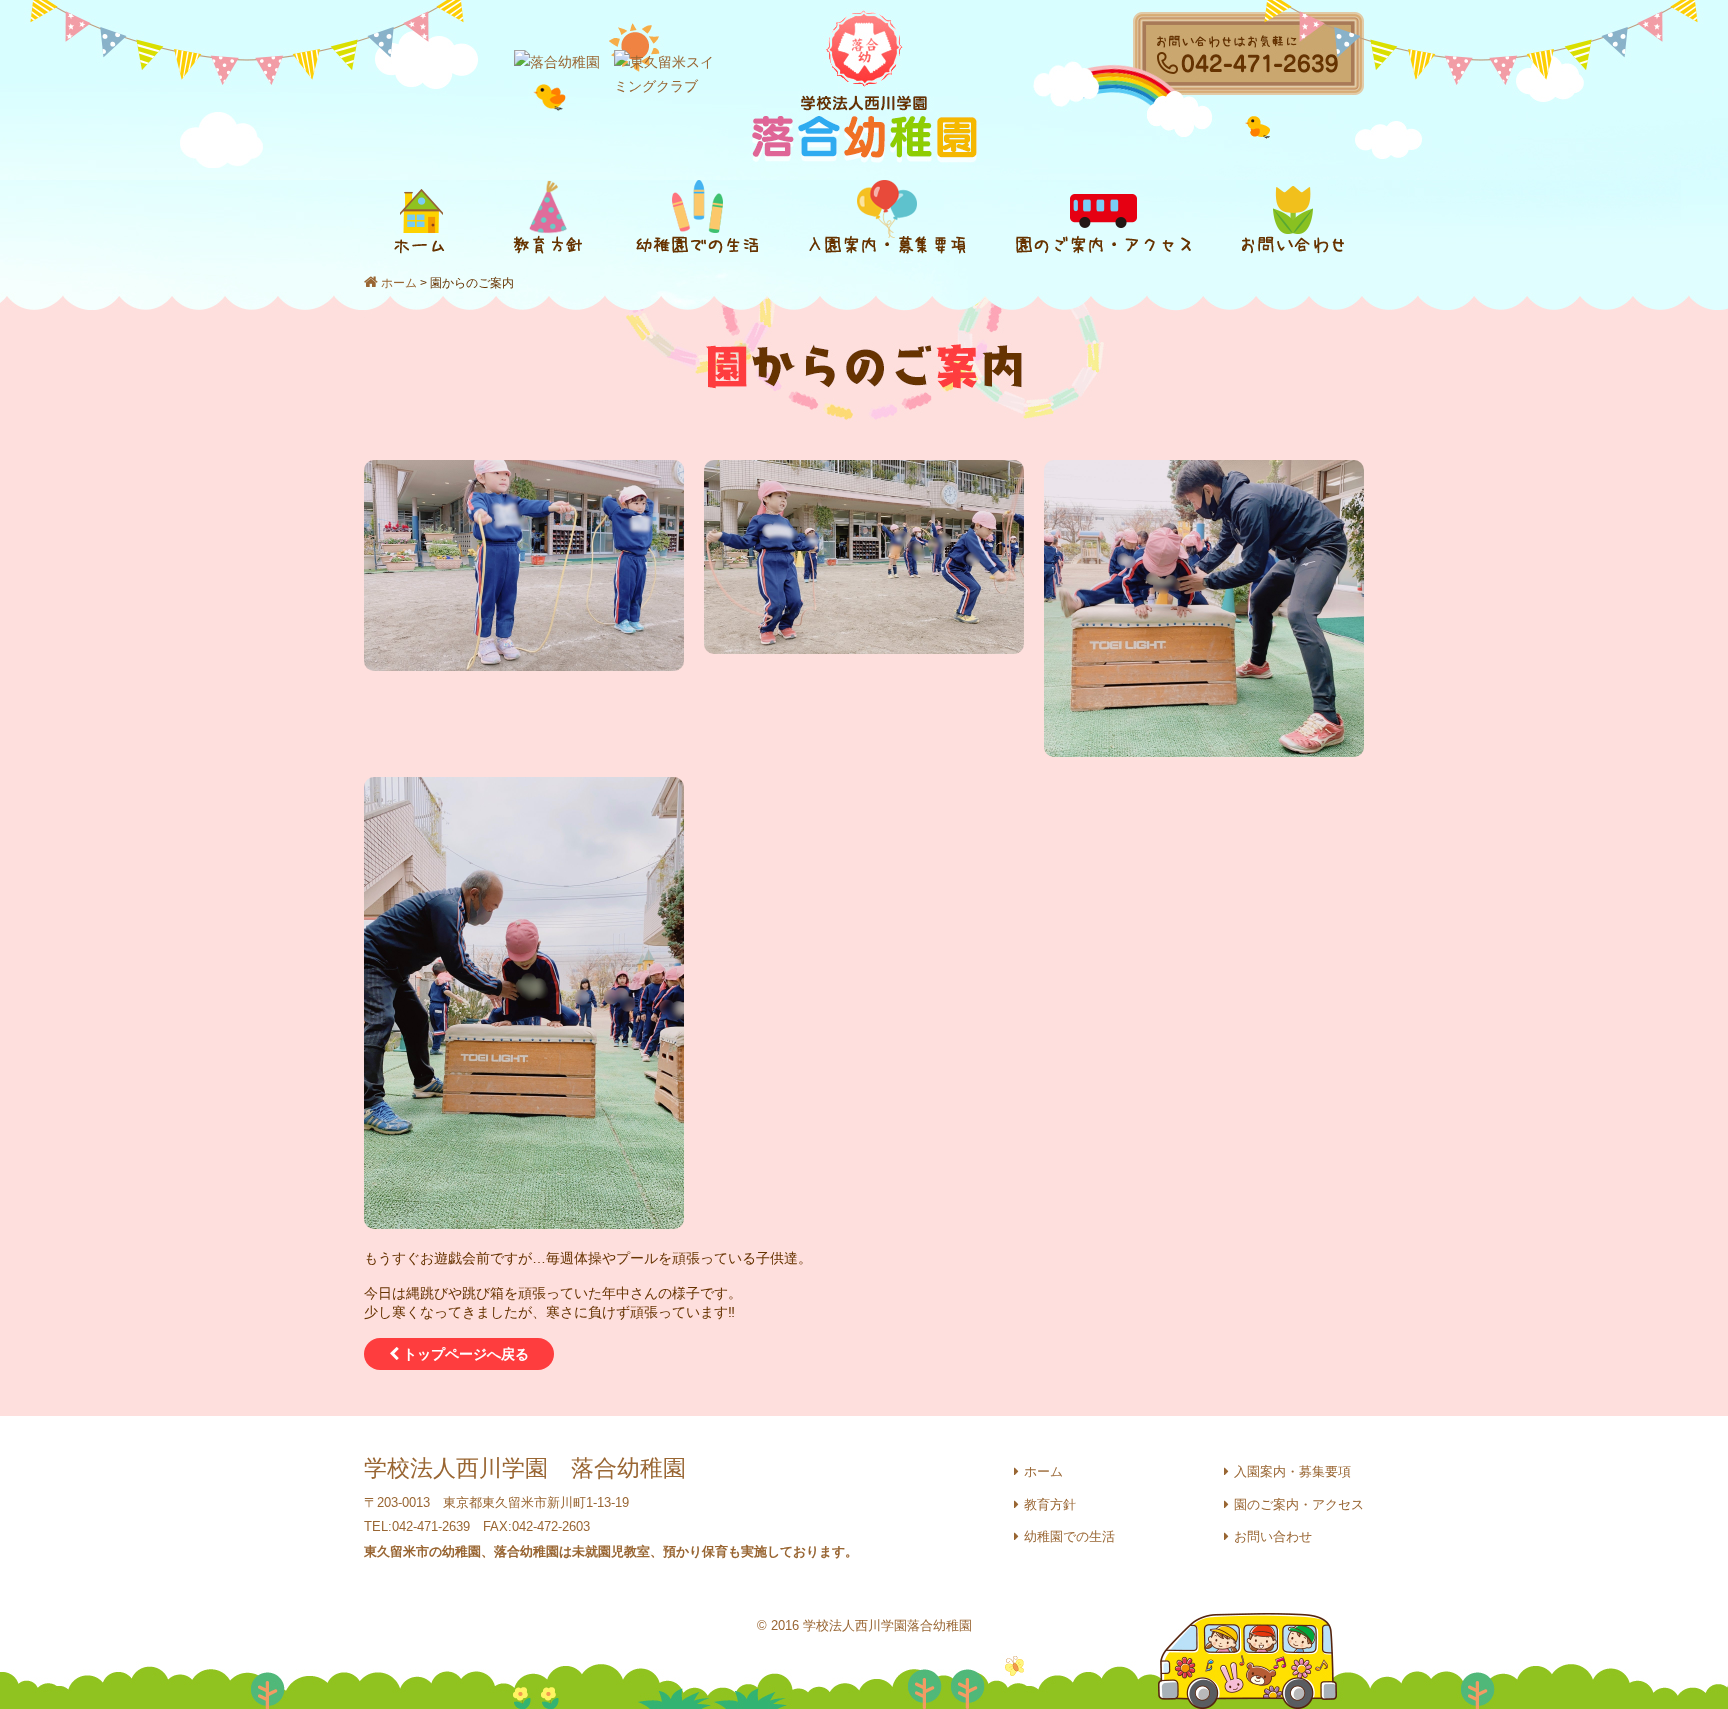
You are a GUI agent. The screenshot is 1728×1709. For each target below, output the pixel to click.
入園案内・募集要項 (1292, 1471)
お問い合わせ (1273, 1536)
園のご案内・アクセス (1299, 1504)
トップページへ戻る (464, 1354)
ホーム (399, 283)
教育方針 (1050, 1504)
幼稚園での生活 (1069, 1536)
